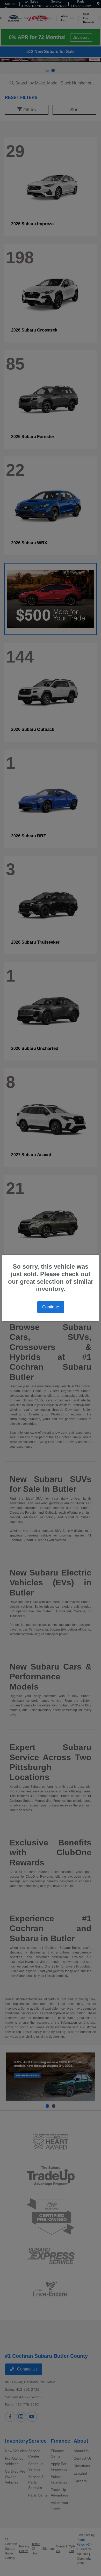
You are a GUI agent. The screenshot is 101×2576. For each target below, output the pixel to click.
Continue (51, 1307)
